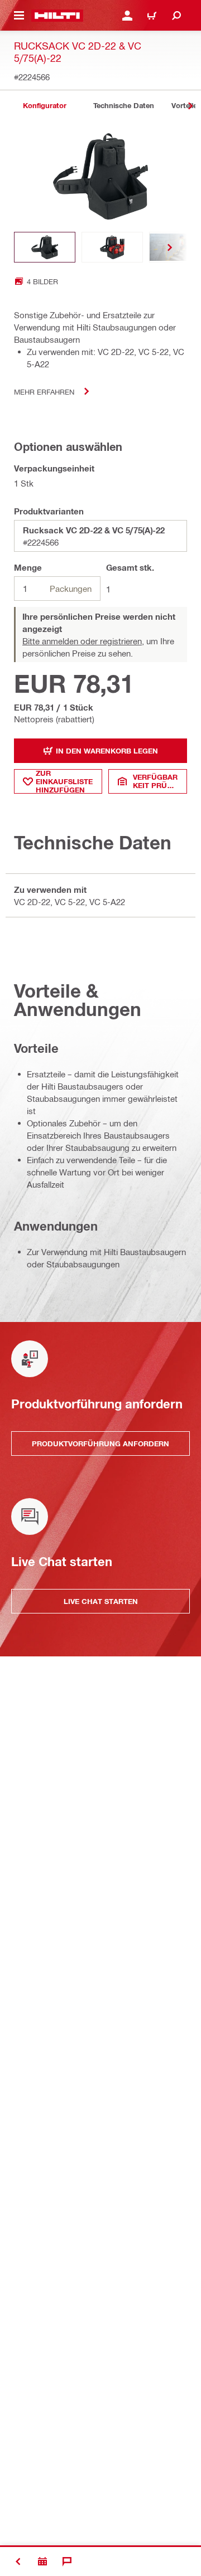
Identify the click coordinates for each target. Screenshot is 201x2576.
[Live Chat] (67, 2562)
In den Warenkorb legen (107, 751)
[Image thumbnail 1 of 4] (45, 247)
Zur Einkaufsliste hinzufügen (64, 781)
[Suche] (176, 16)
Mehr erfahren (44, 392)
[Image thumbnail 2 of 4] (112, 247)
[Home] (57, 16)
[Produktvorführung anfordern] (42, 2562)
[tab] (45, 106)
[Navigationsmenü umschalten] (19, 16)
